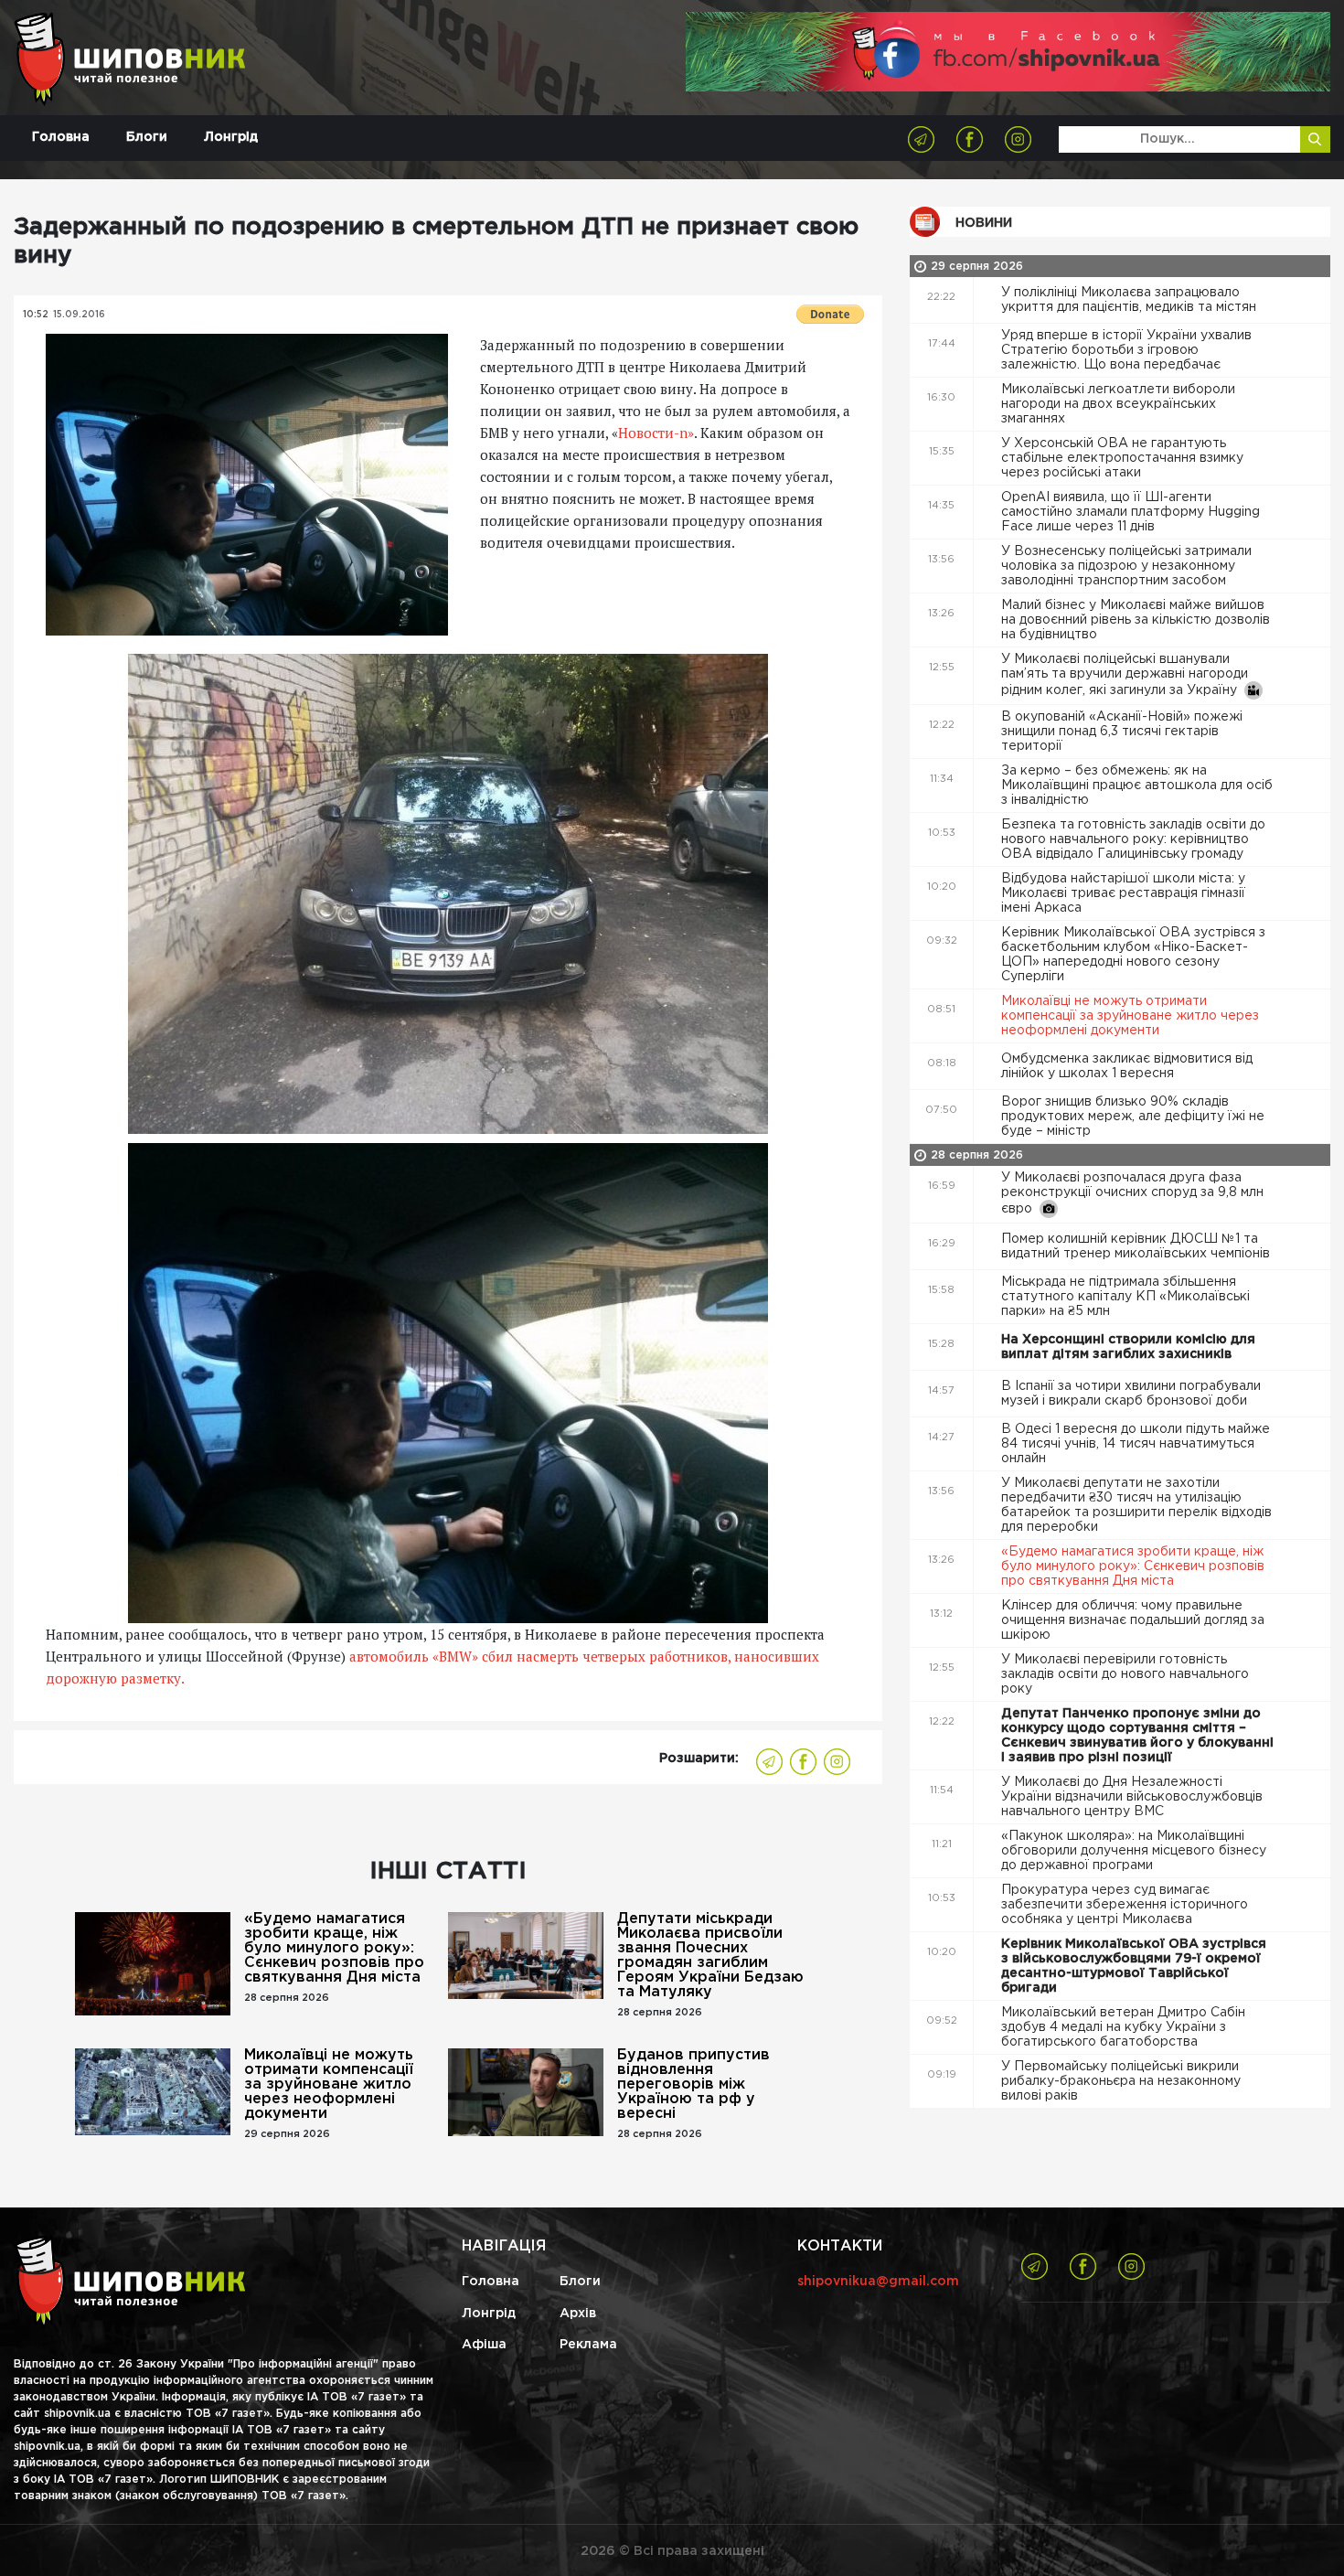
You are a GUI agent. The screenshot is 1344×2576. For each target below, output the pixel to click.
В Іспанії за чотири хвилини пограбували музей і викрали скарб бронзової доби (1131, 1394)
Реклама (588, 2345)
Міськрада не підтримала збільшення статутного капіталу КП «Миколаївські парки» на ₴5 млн (1125, 1297)
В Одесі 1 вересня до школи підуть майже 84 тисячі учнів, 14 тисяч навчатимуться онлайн (1136, 1444)
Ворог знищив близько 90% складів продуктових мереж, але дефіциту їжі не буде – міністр (1133, 1117)
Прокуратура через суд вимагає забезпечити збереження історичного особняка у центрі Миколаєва (1125, 1905)
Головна (61, 137)
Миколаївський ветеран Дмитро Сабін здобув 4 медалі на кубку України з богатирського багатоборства (1123, 2027)
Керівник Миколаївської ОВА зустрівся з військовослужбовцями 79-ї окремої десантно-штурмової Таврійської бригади (1134, 1966)
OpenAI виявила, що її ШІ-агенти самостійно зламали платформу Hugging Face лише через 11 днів (1131, 512)
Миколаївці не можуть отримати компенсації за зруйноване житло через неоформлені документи (329, 2084)
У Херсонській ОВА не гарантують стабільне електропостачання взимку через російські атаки (1122, 458)
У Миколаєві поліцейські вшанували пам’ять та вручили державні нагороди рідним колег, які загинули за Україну (1125, 675)
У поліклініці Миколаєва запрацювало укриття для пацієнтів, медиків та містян (1131, 300)
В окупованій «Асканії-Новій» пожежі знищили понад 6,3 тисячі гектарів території (1122, 732)
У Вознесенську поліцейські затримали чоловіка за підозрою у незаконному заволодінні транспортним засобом (1126, 566)
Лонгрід (231, 137)
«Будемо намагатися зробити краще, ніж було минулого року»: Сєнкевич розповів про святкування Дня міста (334, 1948)
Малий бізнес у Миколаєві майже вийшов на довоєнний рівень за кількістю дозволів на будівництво (1136, 620)
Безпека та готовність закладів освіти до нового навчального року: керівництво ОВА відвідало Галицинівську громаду (1133, 839)
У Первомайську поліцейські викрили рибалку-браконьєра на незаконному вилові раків (1121, 2081)
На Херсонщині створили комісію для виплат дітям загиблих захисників (1128, 1347)
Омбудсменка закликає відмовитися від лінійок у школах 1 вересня (1127, 1066)
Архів (578, 2314)
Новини (984, 223)
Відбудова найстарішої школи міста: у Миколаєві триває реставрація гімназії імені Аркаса (1123, 893)
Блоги (147, 137)
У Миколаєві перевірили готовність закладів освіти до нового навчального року (1125, 1674)
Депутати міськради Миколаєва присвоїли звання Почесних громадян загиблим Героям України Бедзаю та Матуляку (710, 1956)
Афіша (484, 2345)
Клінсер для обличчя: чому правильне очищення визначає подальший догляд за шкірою (1133, 1620)
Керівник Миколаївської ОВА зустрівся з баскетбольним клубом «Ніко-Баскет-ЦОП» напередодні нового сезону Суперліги (1133, 955)
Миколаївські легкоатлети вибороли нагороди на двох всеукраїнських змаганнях (1118, 404)
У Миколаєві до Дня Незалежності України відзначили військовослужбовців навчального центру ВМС (1132, 1797)
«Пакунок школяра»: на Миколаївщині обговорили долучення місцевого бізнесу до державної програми (1134, 1851)
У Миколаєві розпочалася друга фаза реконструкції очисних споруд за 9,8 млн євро (1132, 1193)
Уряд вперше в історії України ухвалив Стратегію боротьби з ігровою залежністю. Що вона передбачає (1126, 350)
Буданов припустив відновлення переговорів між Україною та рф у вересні (693, 2084)
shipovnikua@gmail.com (878, 2282)
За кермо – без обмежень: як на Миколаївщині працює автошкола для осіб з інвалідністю (1137, 786)
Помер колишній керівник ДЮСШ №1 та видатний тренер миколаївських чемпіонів (1137, 1246)
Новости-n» (656, 433)
